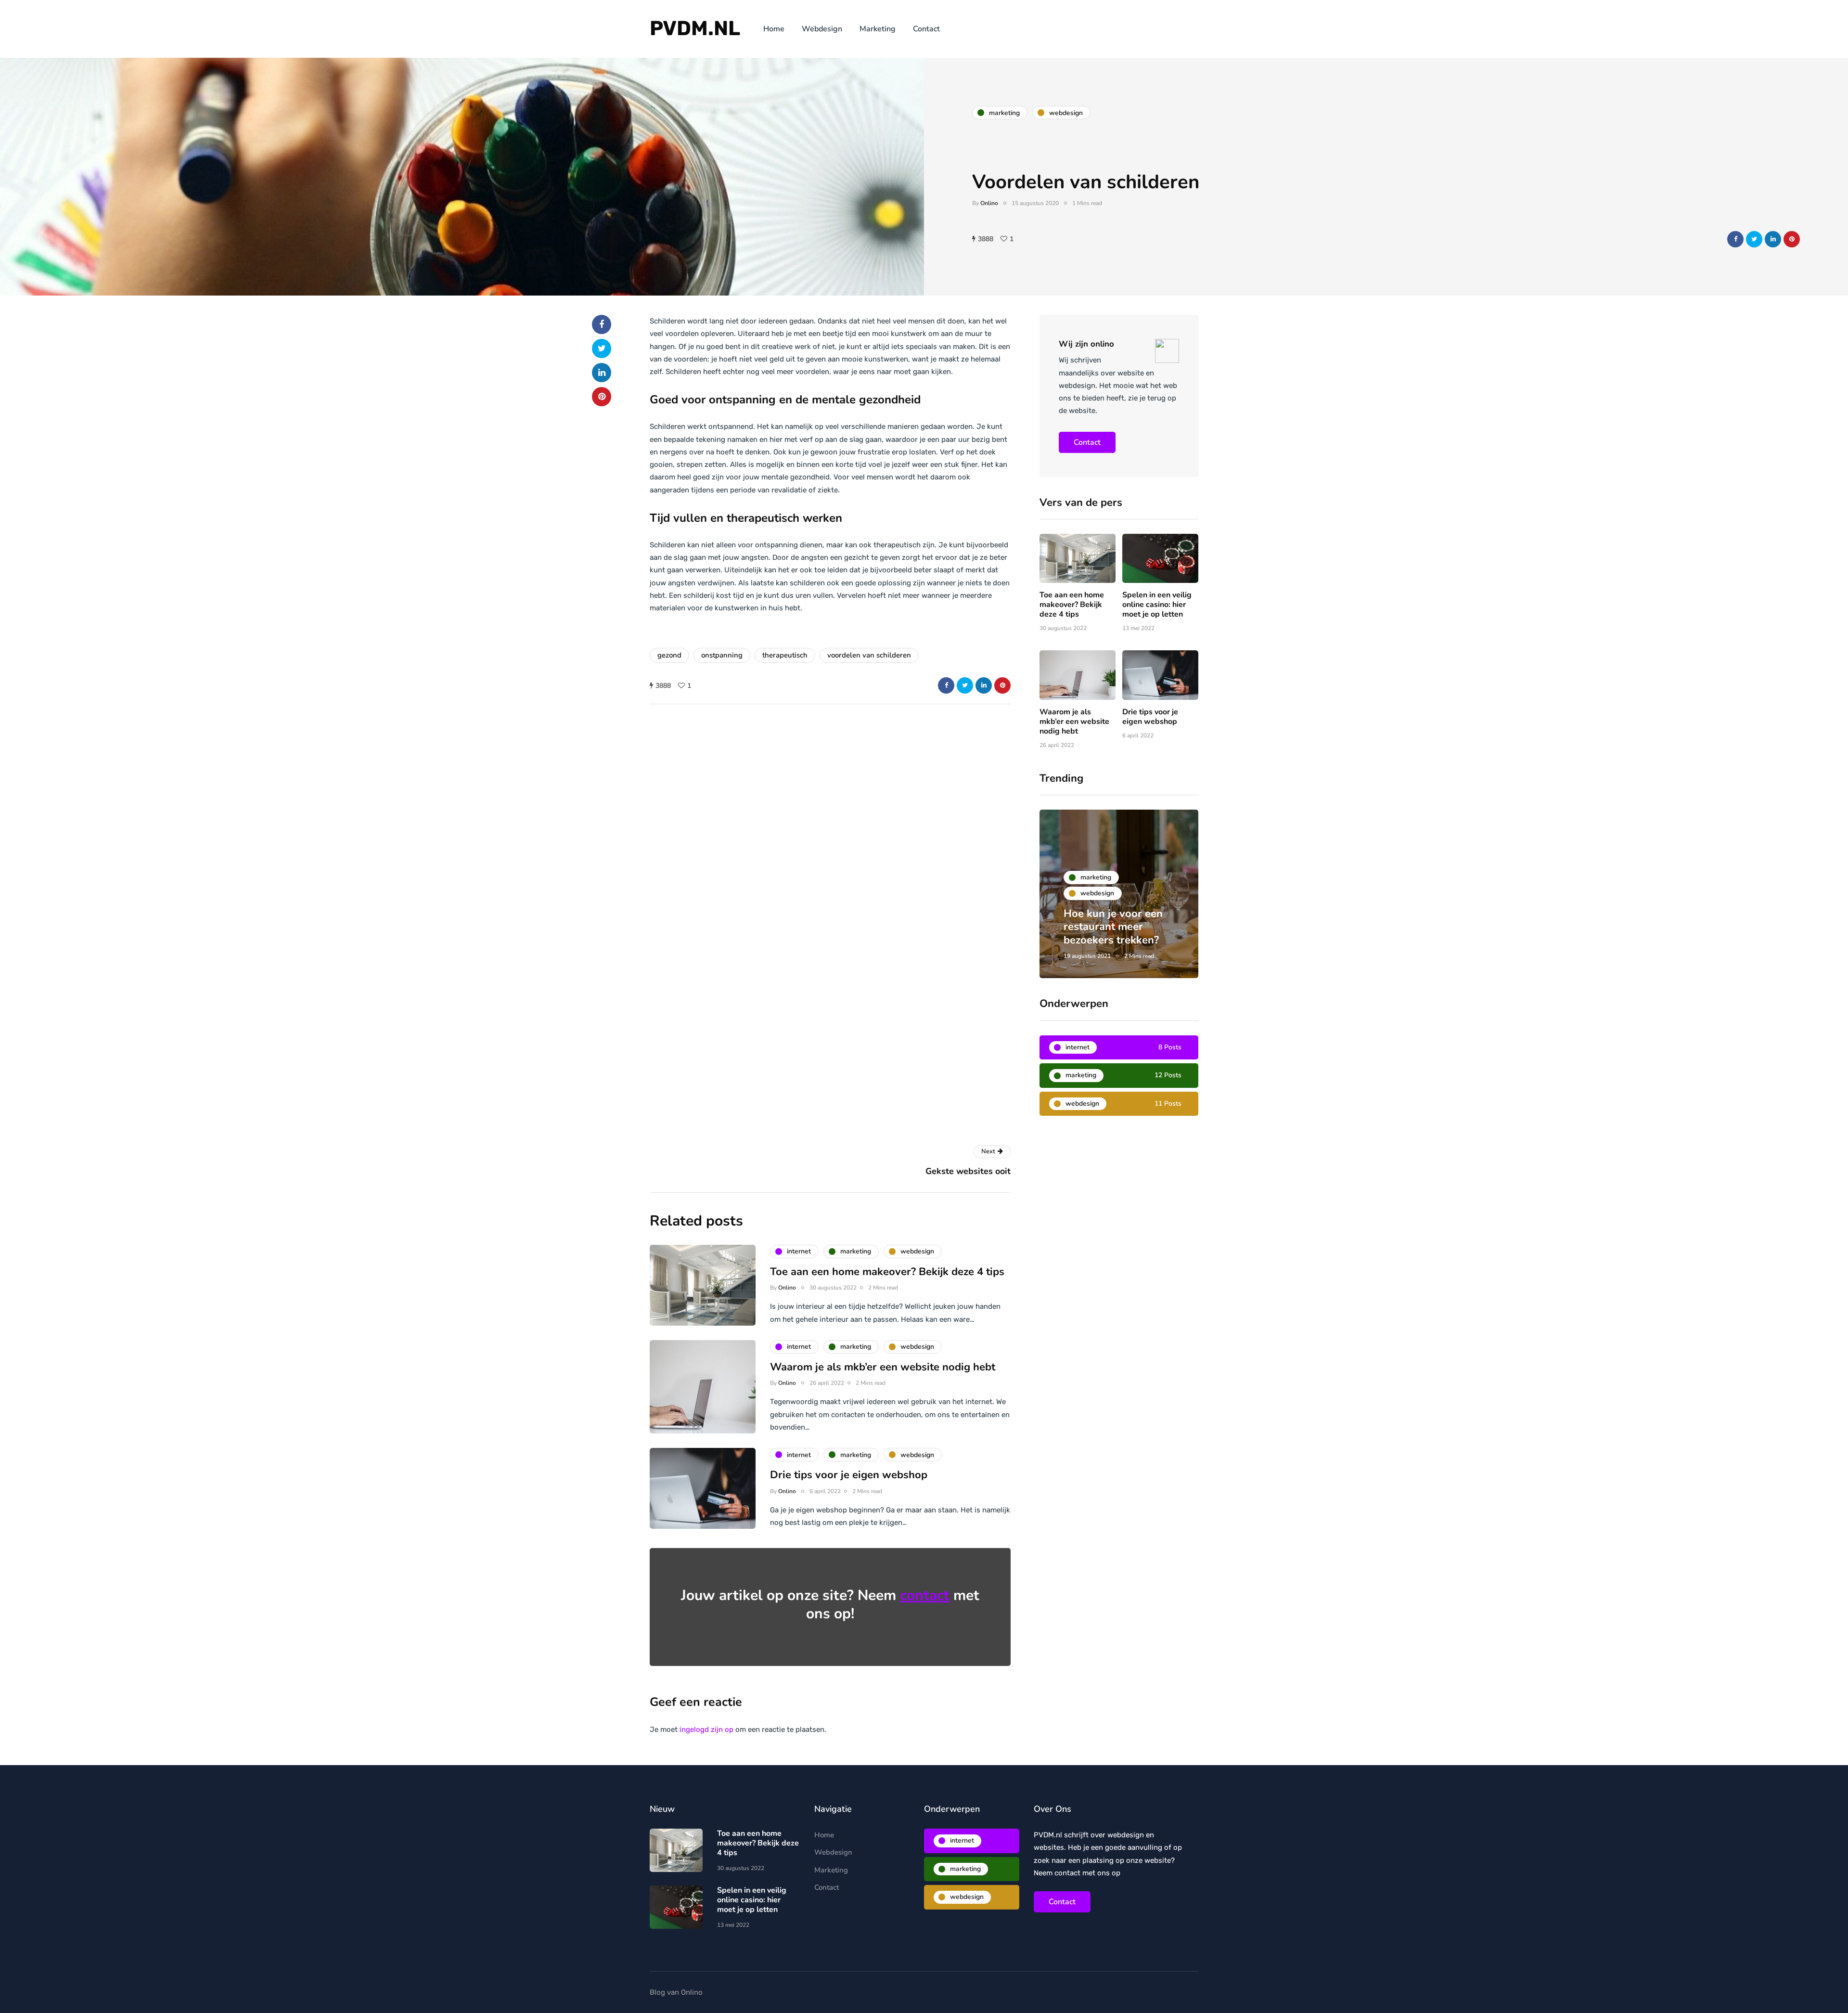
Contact (926, 29)
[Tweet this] (1754, 239)
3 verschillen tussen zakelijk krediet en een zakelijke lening (1118, 927)
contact (925, 1595)
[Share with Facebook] (1735, 239)
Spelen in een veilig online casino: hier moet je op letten (1157, 605)
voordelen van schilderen (869, 655)
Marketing (878, 29)
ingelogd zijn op (706, 1729)
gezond (669, 655)
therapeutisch (785, 655)
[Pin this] (1792, 239)
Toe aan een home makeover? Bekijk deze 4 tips (1072, 605)
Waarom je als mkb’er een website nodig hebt (1074, 722)
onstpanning (722, 655)
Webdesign (822, 29)
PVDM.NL (695, 28)
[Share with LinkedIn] (1773, 239)
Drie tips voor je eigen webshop (1150, 717)
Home (774, 29)
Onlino (989, 203)
